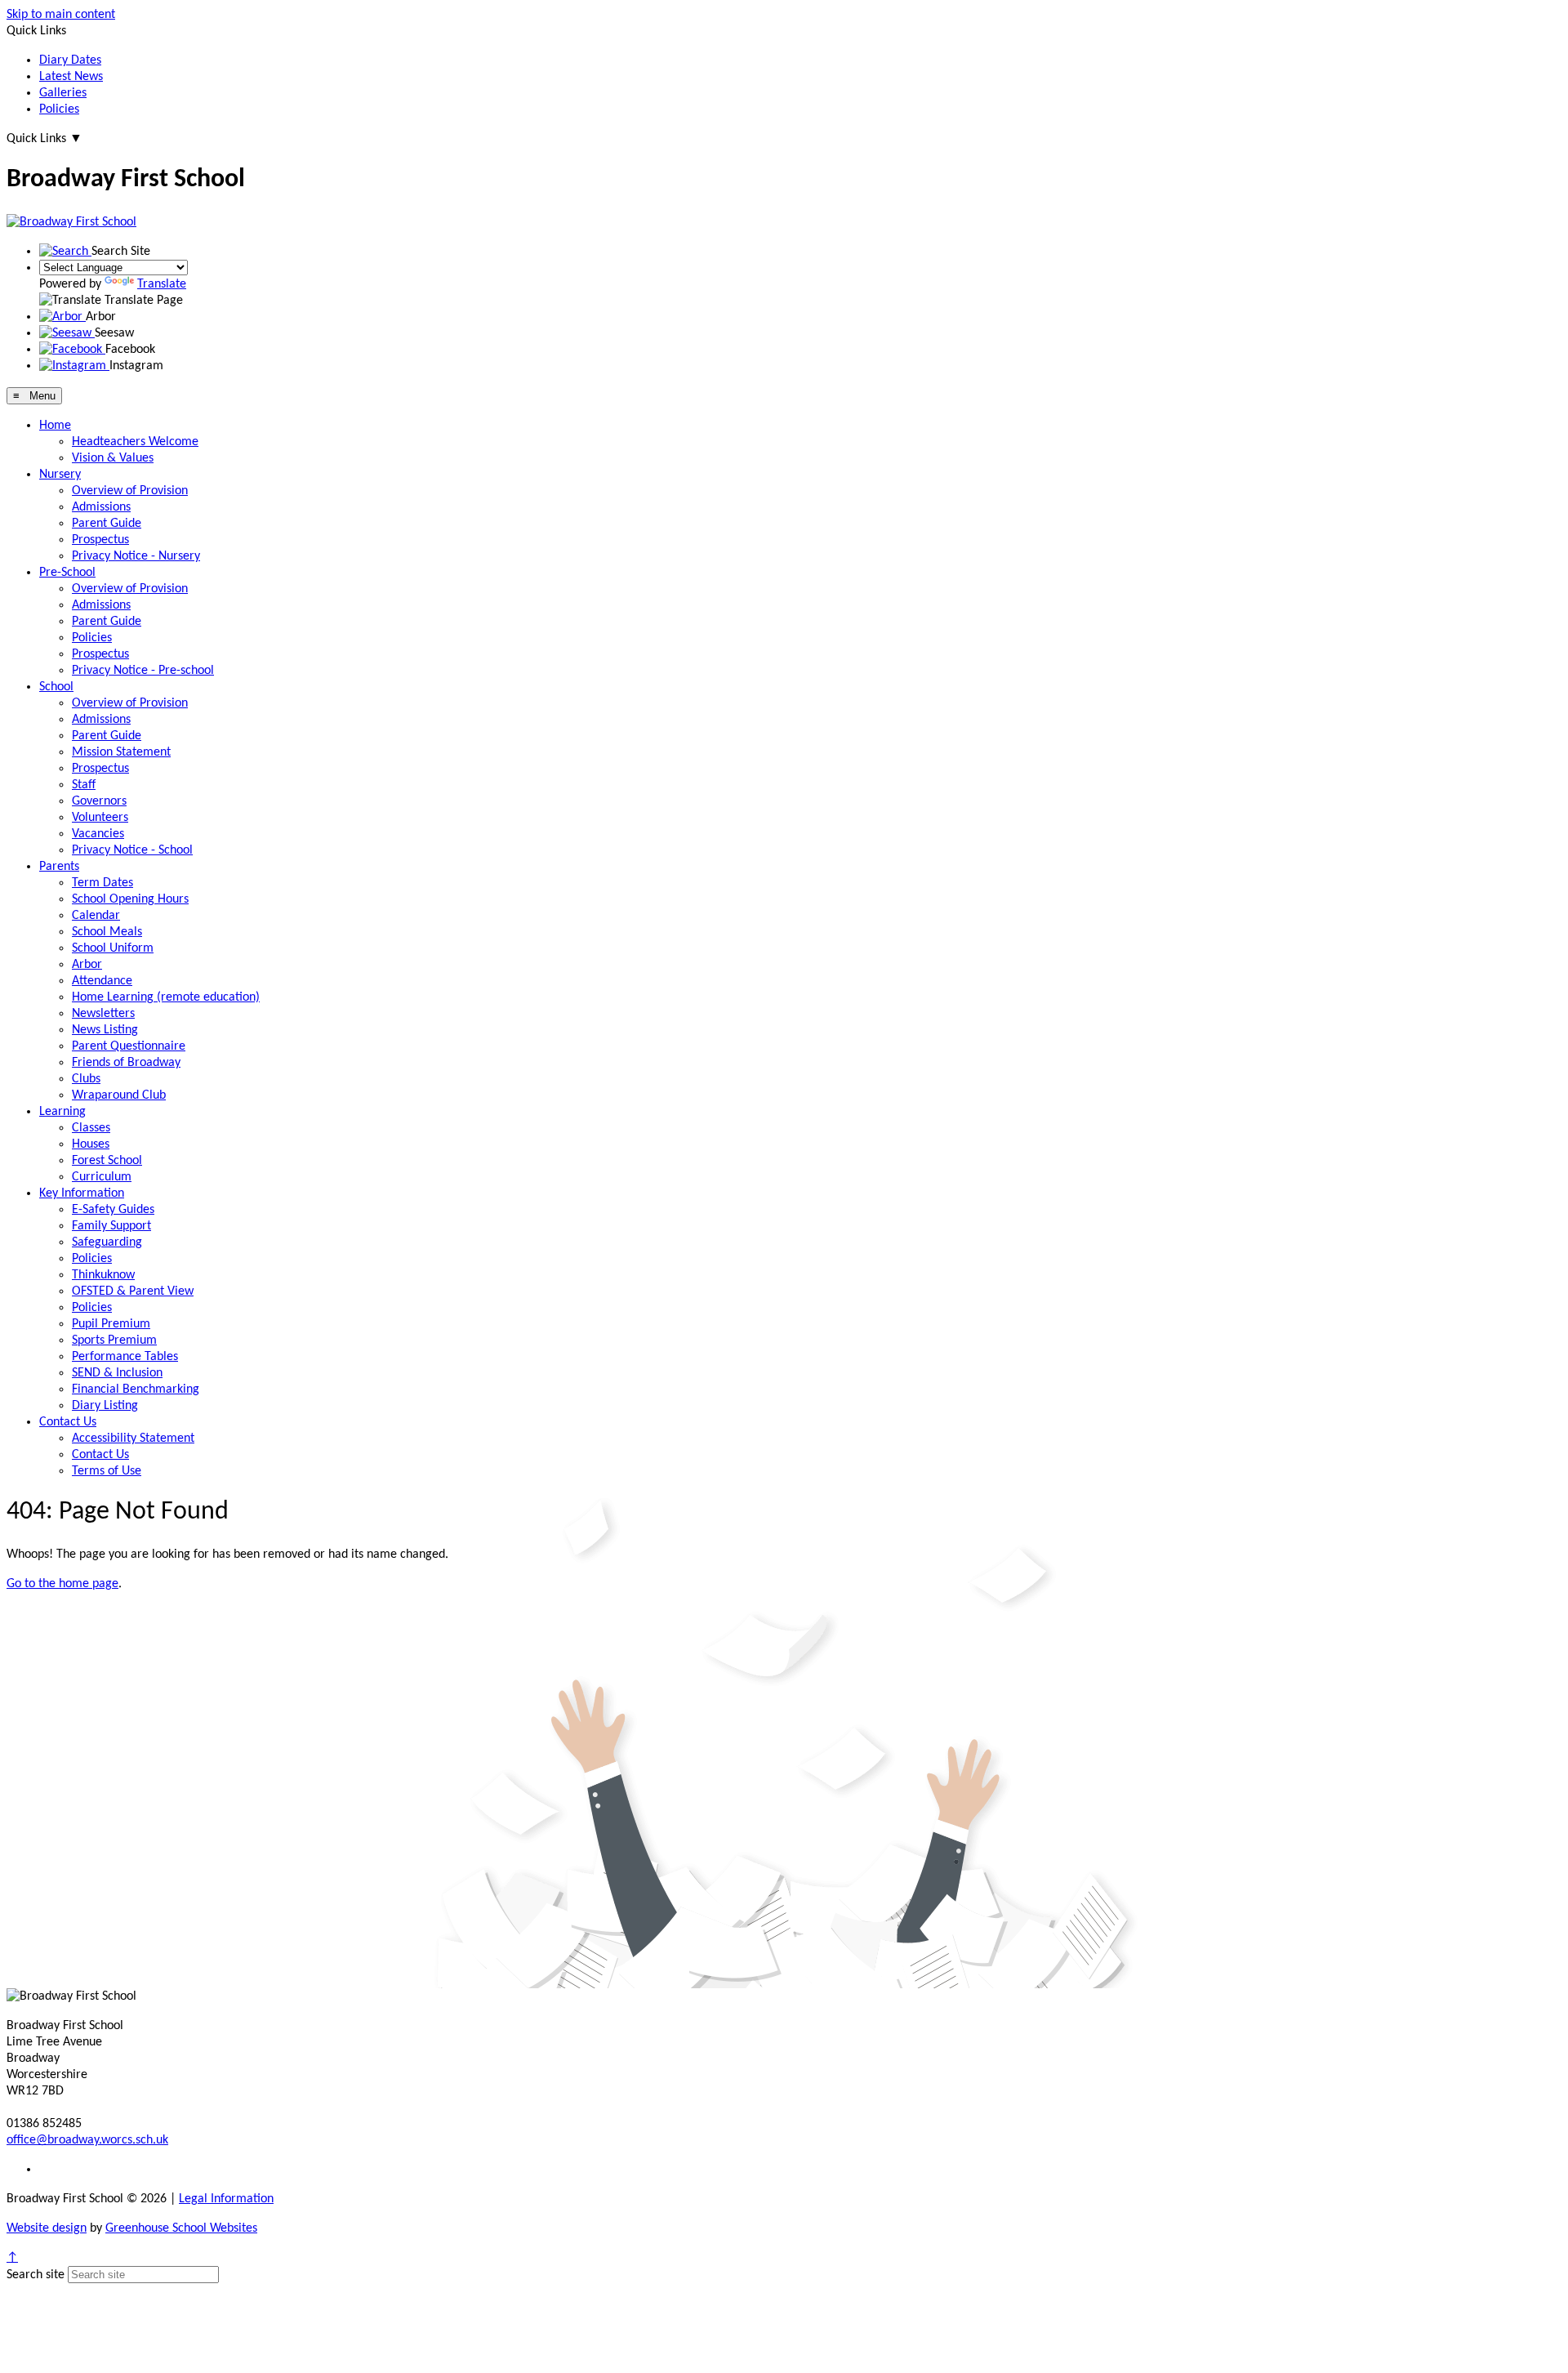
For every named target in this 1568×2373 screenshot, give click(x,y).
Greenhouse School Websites (181, 2228)
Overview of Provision (130, 491)
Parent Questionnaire (129, 1046)
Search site (36, 2275)
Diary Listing (105, 1406)
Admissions (101, 507)
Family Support (111, 1226)
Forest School (107, 1161)
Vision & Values (113, 458)
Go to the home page (62, 1584)
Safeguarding (107, 1242)
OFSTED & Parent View (133, 1291)
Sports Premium (114, 1340)
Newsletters (103, 1014)
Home (55, 426)
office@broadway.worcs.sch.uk (87, 2140)
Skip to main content (61, 15)
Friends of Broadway (126, 1063)
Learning (62, 1112)
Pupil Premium (111, 1324)
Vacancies (98, 834)
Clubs (86, 1079)
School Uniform (113, 948)
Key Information (82, 1193)
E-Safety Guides (113, 1210)
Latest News (71, 77)
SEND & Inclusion (117, 1373)
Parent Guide (107, 524)
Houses (91, 1144)
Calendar (96, 916)
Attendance (102, 981)
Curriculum (102, 1177)
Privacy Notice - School (132, 850)
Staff (84, 785)
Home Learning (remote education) (166, 997)
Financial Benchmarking (136, 1389)
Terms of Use (107, 1471)
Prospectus (100, 540)
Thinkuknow (103, 1275)
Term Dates (102, 883)
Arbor (87, 965)
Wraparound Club (119, 1095)
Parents (59, 867)
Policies (59, 109)
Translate (162, 284)
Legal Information (226, 2199)
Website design (47, 2228)
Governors (99, 801)
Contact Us (68, 1422)
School (56, 687)
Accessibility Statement (133, 1439)
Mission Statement (121, 752)
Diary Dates (70, 60)
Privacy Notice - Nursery (136, 556)
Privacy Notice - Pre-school (143, 671)
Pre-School (67, 573)
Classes (91, 1128)
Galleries (63, 93)
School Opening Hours (130, 899)
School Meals (107, 932)
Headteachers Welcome (135, 442)
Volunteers (100, 818)
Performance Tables (125, 1357)
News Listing (105, 1030)
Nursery (60, 475)
